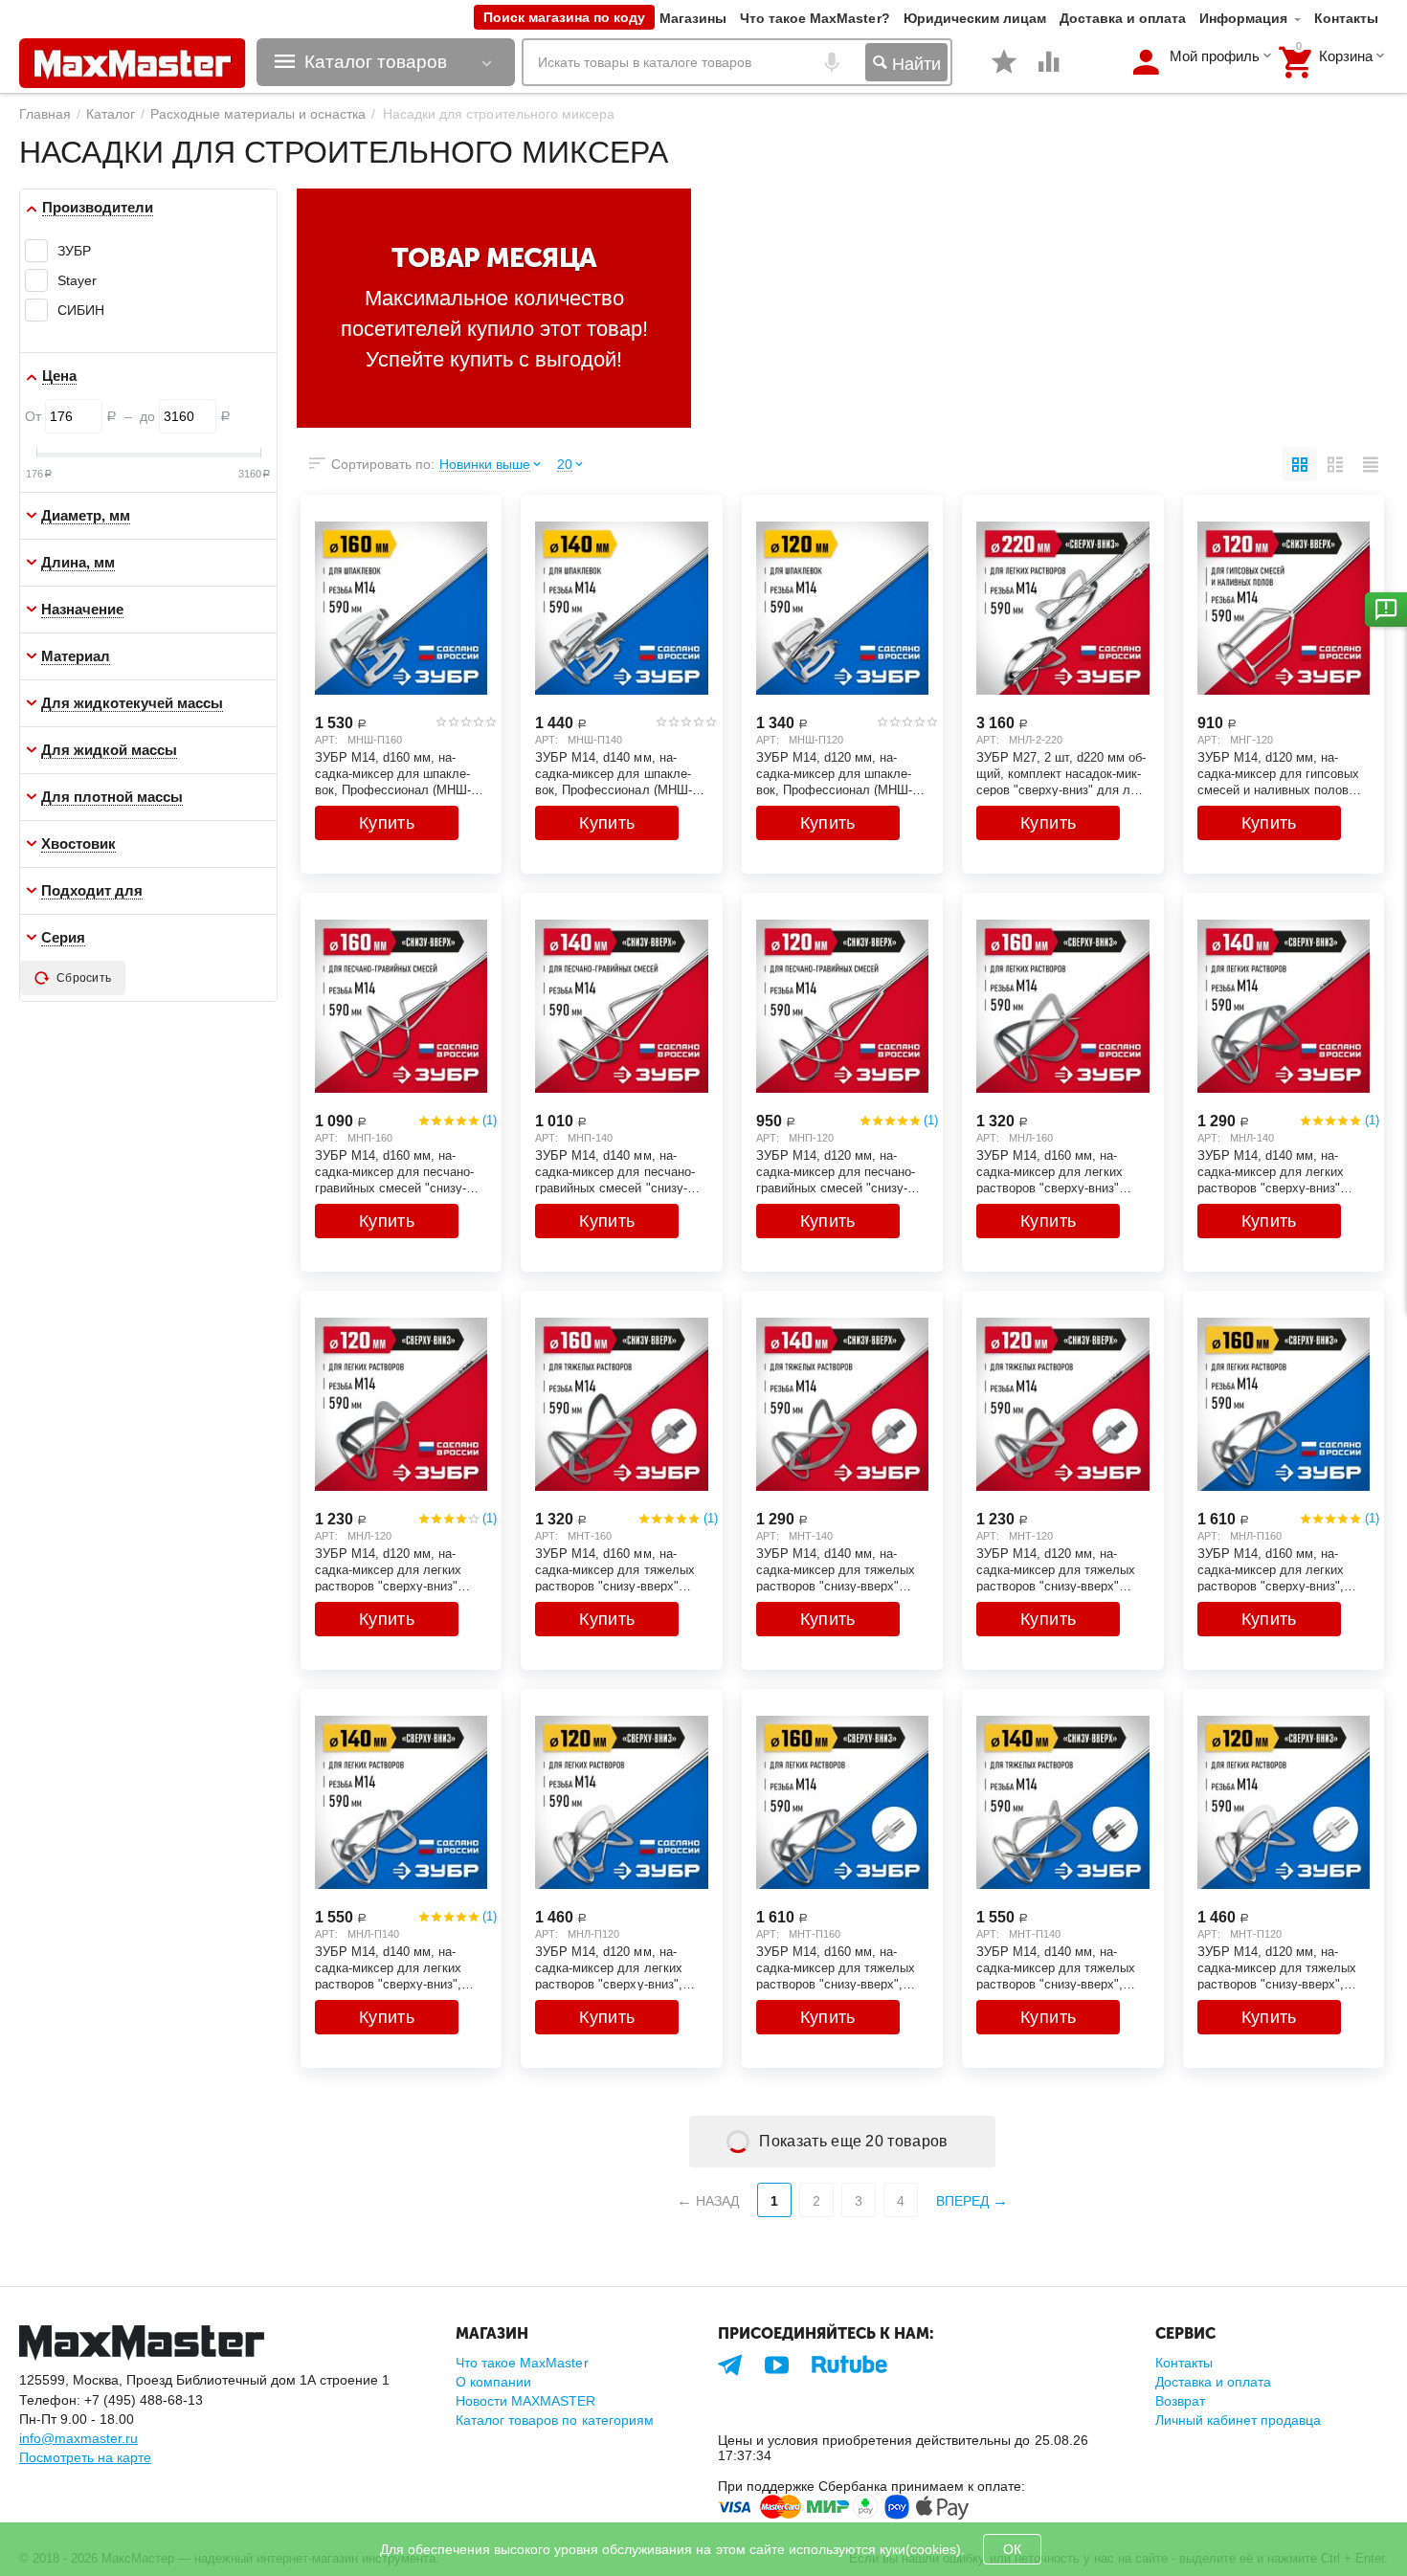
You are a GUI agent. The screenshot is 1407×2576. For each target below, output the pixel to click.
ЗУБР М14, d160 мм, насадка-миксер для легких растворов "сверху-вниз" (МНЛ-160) (1050, 1171)
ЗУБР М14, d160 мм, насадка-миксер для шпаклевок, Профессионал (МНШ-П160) (393, 773)
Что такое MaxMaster (522, 2363)
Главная (45, 114)
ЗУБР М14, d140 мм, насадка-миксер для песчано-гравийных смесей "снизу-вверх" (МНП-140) (614, 1171)
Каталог (111, 114)
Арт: (326, 740)
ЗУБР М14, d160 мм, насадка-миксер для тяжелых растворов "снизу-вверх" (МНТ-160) (614, 1569)
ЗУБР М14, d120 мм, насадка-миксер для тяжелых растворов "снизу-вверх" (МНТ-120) (1056, 1569)
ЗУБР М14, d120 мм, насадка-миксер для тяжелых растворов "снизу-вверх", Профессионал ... (1277, 1967)
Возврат (1180, 2401)
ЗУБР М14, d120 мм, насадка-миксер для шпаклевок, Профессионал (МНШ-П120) (834, 773)
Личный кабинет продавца (1238, 2420)
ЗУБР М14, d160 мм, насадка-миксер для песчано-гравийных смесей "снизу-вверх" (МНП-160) (394, 1171)
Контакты (1346, 18)
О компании (493, 2382)
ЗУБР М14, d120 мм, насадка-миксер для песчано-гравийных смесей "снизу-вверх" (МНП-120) (836, 1171)
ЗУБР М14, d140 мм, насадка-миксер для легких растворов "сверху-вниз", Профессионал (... (388, 1967)
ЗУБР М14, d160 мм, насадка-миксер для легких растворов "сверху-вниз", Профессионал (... (1271, 1569)
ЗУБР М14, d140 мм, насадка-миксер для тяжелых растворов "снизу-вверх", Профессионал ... (1056, 1967)
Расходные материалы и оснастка (258, 114)
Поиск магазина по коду (564, 17)
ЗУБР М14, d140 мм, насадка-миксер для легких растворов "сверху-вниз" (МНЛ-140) (1271, 1171)
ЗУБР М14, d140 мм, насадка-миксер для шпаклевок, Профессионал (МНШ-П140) (613, 773)
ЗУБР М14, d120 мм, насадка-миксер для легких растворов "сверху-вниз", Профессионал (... (608, 1967)
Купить (387, 823)
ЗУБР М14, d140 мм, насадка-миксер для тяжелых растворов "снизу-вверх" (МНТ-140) (836, 1569)
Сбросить (84, 978)
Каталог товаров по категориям (554, 2420)
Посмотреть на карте (85, 2457)
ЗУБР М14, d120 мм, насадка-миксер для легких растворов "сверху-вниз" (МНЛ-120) (388, 1569)
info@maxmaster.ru (78, 2438)
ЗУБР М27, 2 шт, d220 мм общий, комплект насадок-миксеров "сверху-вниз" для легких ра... (1061, 773)
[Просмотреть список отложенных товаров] (1004, 72)
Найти (914, 64)
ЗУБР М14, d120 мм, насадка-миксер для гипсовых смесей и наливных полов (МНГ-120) (1278, 773)
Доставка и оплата (1123, 18)
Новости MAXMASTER (525, 2401)
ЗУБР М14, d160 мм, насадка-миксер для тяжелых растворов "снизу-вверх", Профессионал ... (836, 1967)
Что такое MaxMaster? (815, 18)
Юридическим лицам (975, 18)
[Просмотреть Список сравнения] (1049, 72)
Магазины (693, 18)
